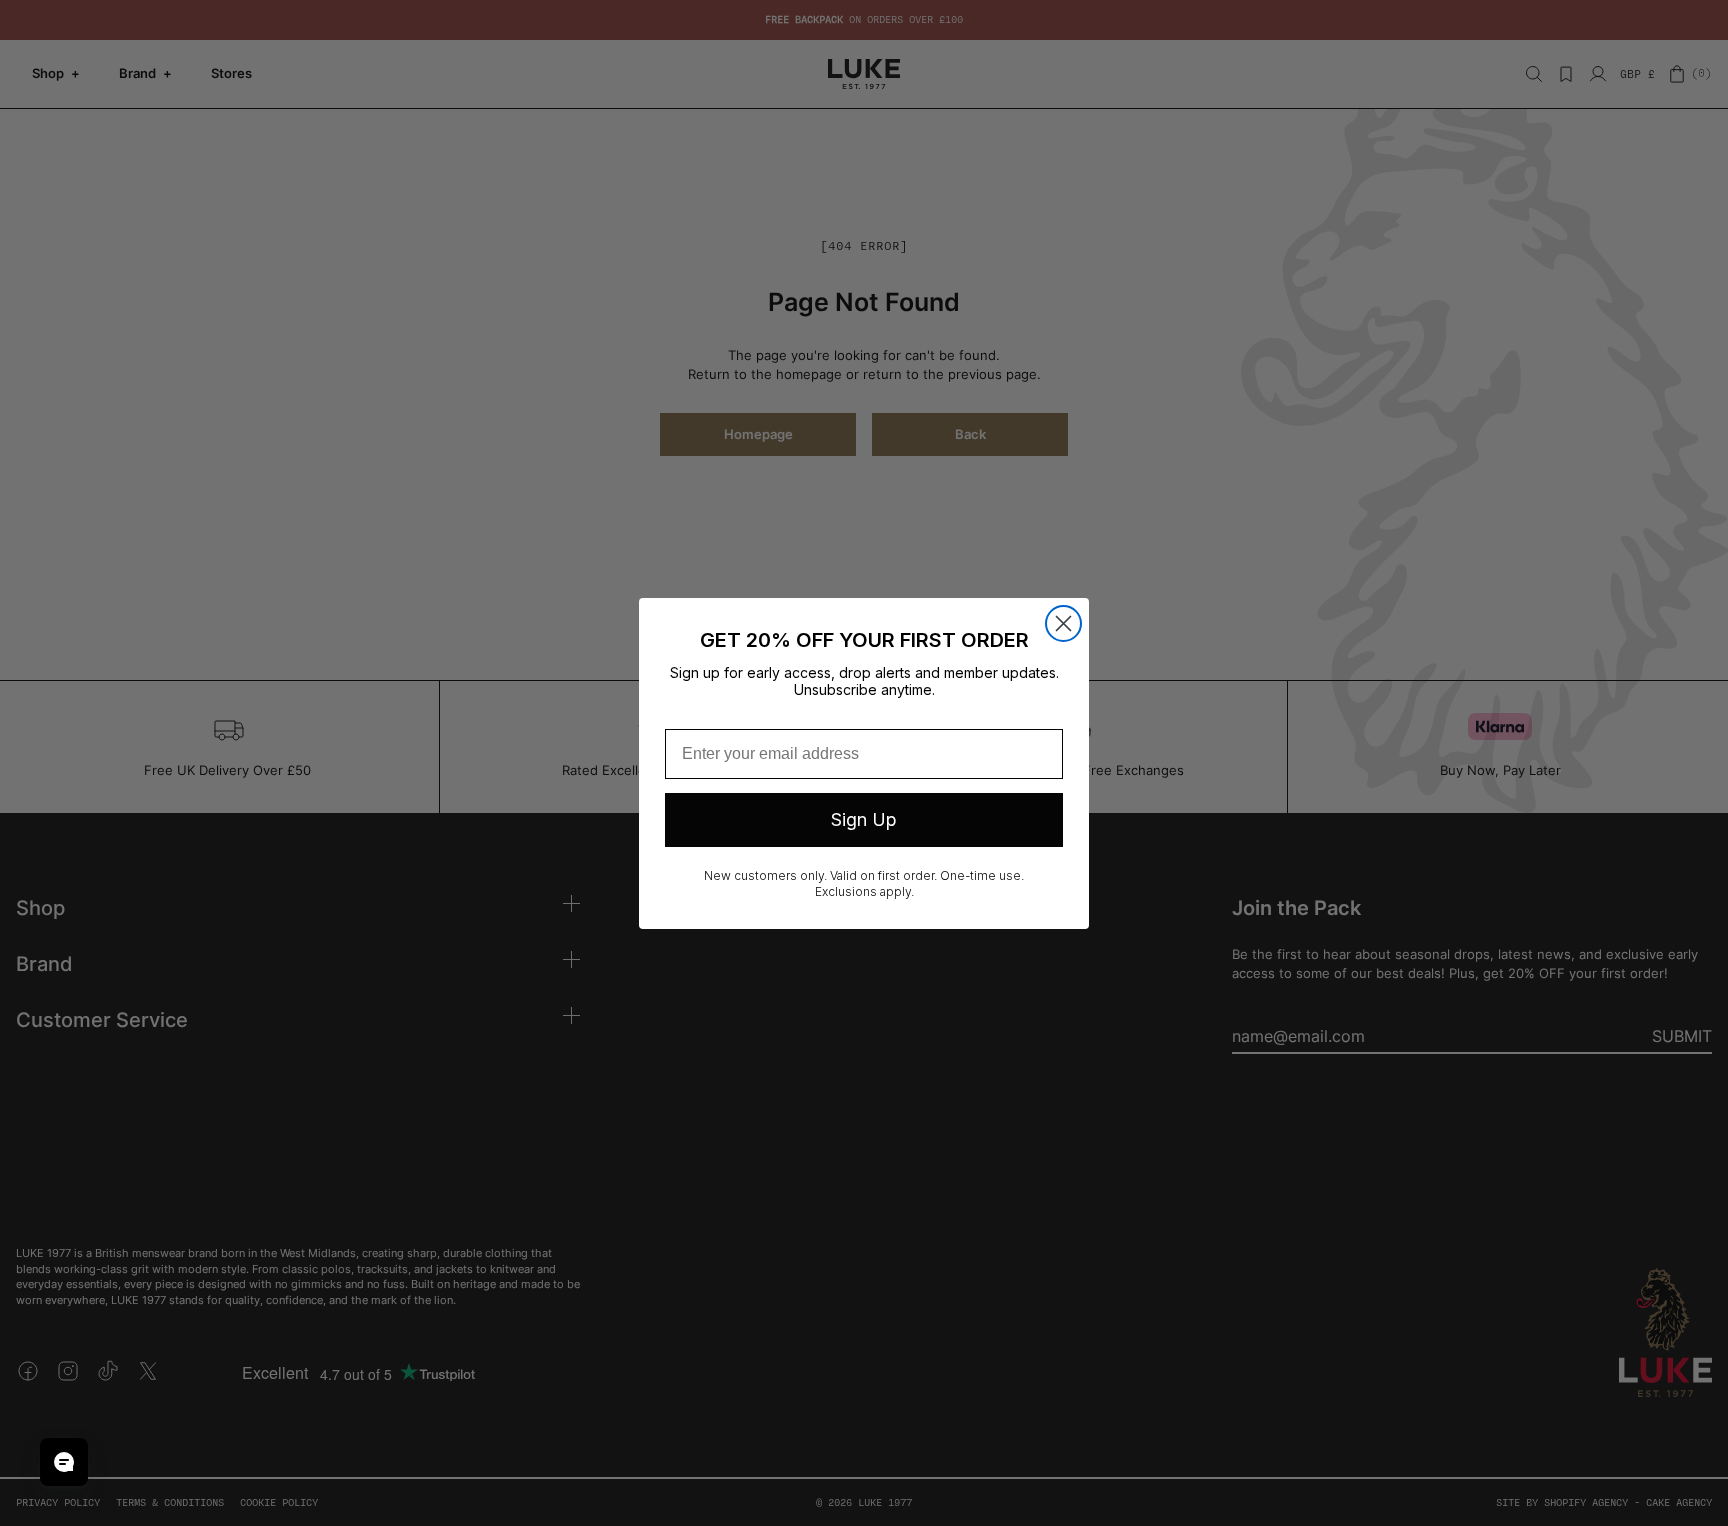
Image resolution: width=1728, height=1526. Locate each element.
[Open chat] (64, 1462)
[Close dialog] (1063, 623)
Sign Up (864, 819)
